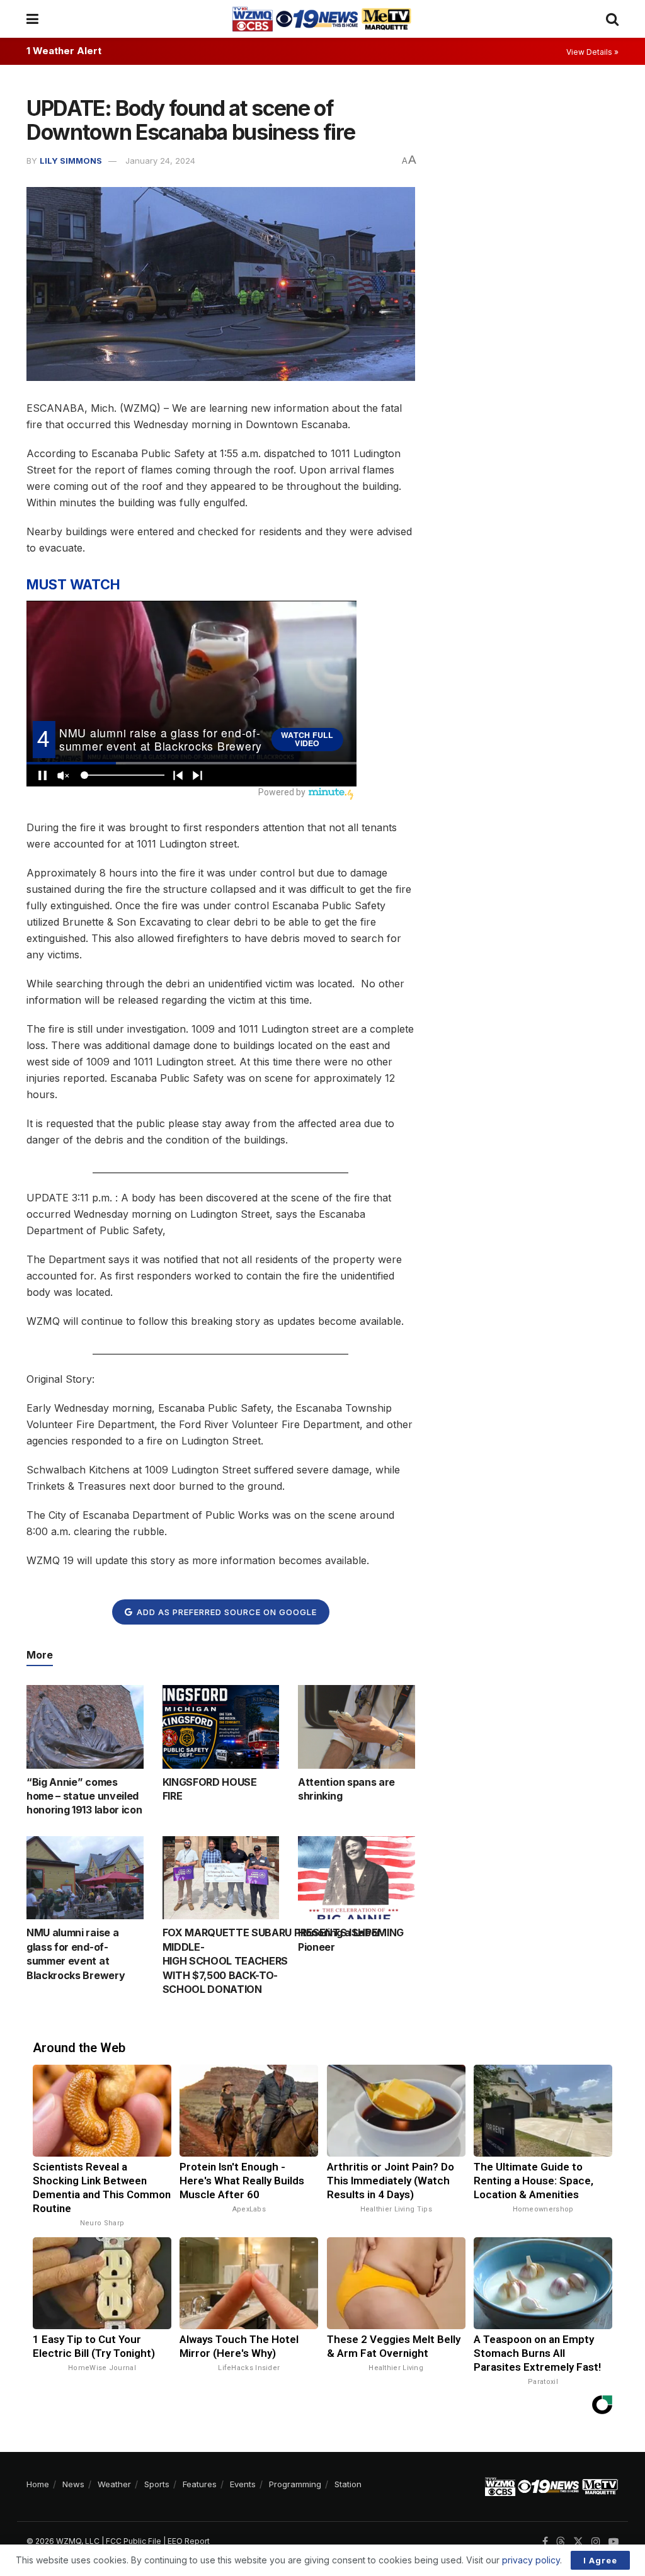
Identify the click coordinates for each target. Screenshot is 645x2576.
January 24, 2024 (160, 161)
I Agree (600, 2560)
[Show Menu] (32, 19)
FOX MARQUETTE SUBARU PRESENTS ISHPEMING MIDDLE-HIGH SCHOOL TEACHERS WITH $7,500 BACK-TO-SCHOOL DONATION (283, 1961)
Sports (157, 2484)
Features (200, 2484)
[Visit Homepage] (322, 19)
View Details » (592, 52)
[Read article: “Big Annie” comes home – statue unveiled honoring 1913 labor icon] (85, 1727)
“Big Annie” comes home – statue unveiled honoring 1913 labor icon (84, 1796)
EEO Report (189, 2541)
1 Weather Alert (64, 51)
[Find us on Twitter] (578, 2542)
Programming (295, 2484)
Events (243, 2484)
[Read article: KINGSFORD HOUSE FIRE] (221, 1727)
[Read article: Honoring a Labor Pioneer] (357, 1878)
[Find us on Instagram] (596, 2542)
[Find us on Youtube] (614, 2542)
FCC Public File (134, 2541)
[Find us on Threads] (561, 2542)
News (73, 2484)
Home (38, 2484)
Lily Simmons (71, 161)
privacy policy (531, 2560)
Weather (114, 2484)
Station (348, 2484)
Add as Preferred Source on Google (225, 1612)
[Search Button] (612, 19)
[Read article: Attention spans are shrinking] (357, 1727)
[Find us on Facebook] (545, 2542)
